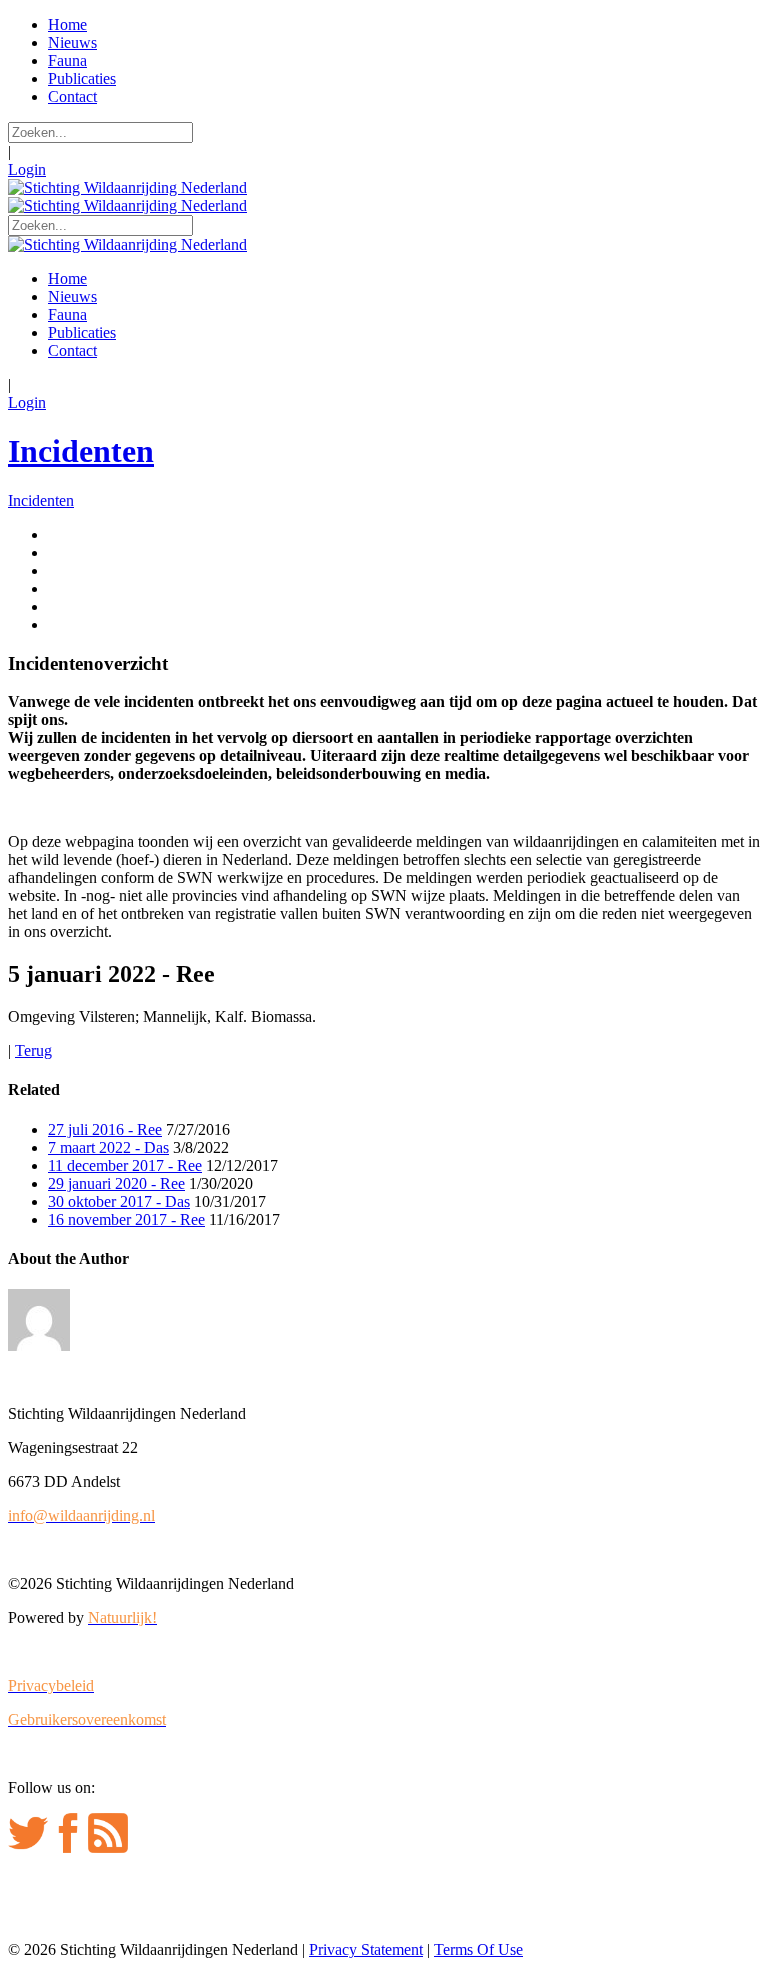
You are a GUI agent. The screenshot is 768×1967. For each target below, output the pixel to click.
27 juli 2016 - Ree (105, 1129)
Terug (33, 1050)
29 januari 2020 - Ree (116, 1183)
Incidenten (81, 451)
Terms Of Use (478, 1949)
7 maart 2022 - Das (108, 1147)
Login (27, 169)
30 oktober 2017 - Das (119, 1201)
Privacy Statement (366, 1949)
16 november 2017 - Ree (126, 1219)
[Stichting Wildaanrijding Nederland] (127, 187)
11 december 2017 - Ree (125, 1165)
